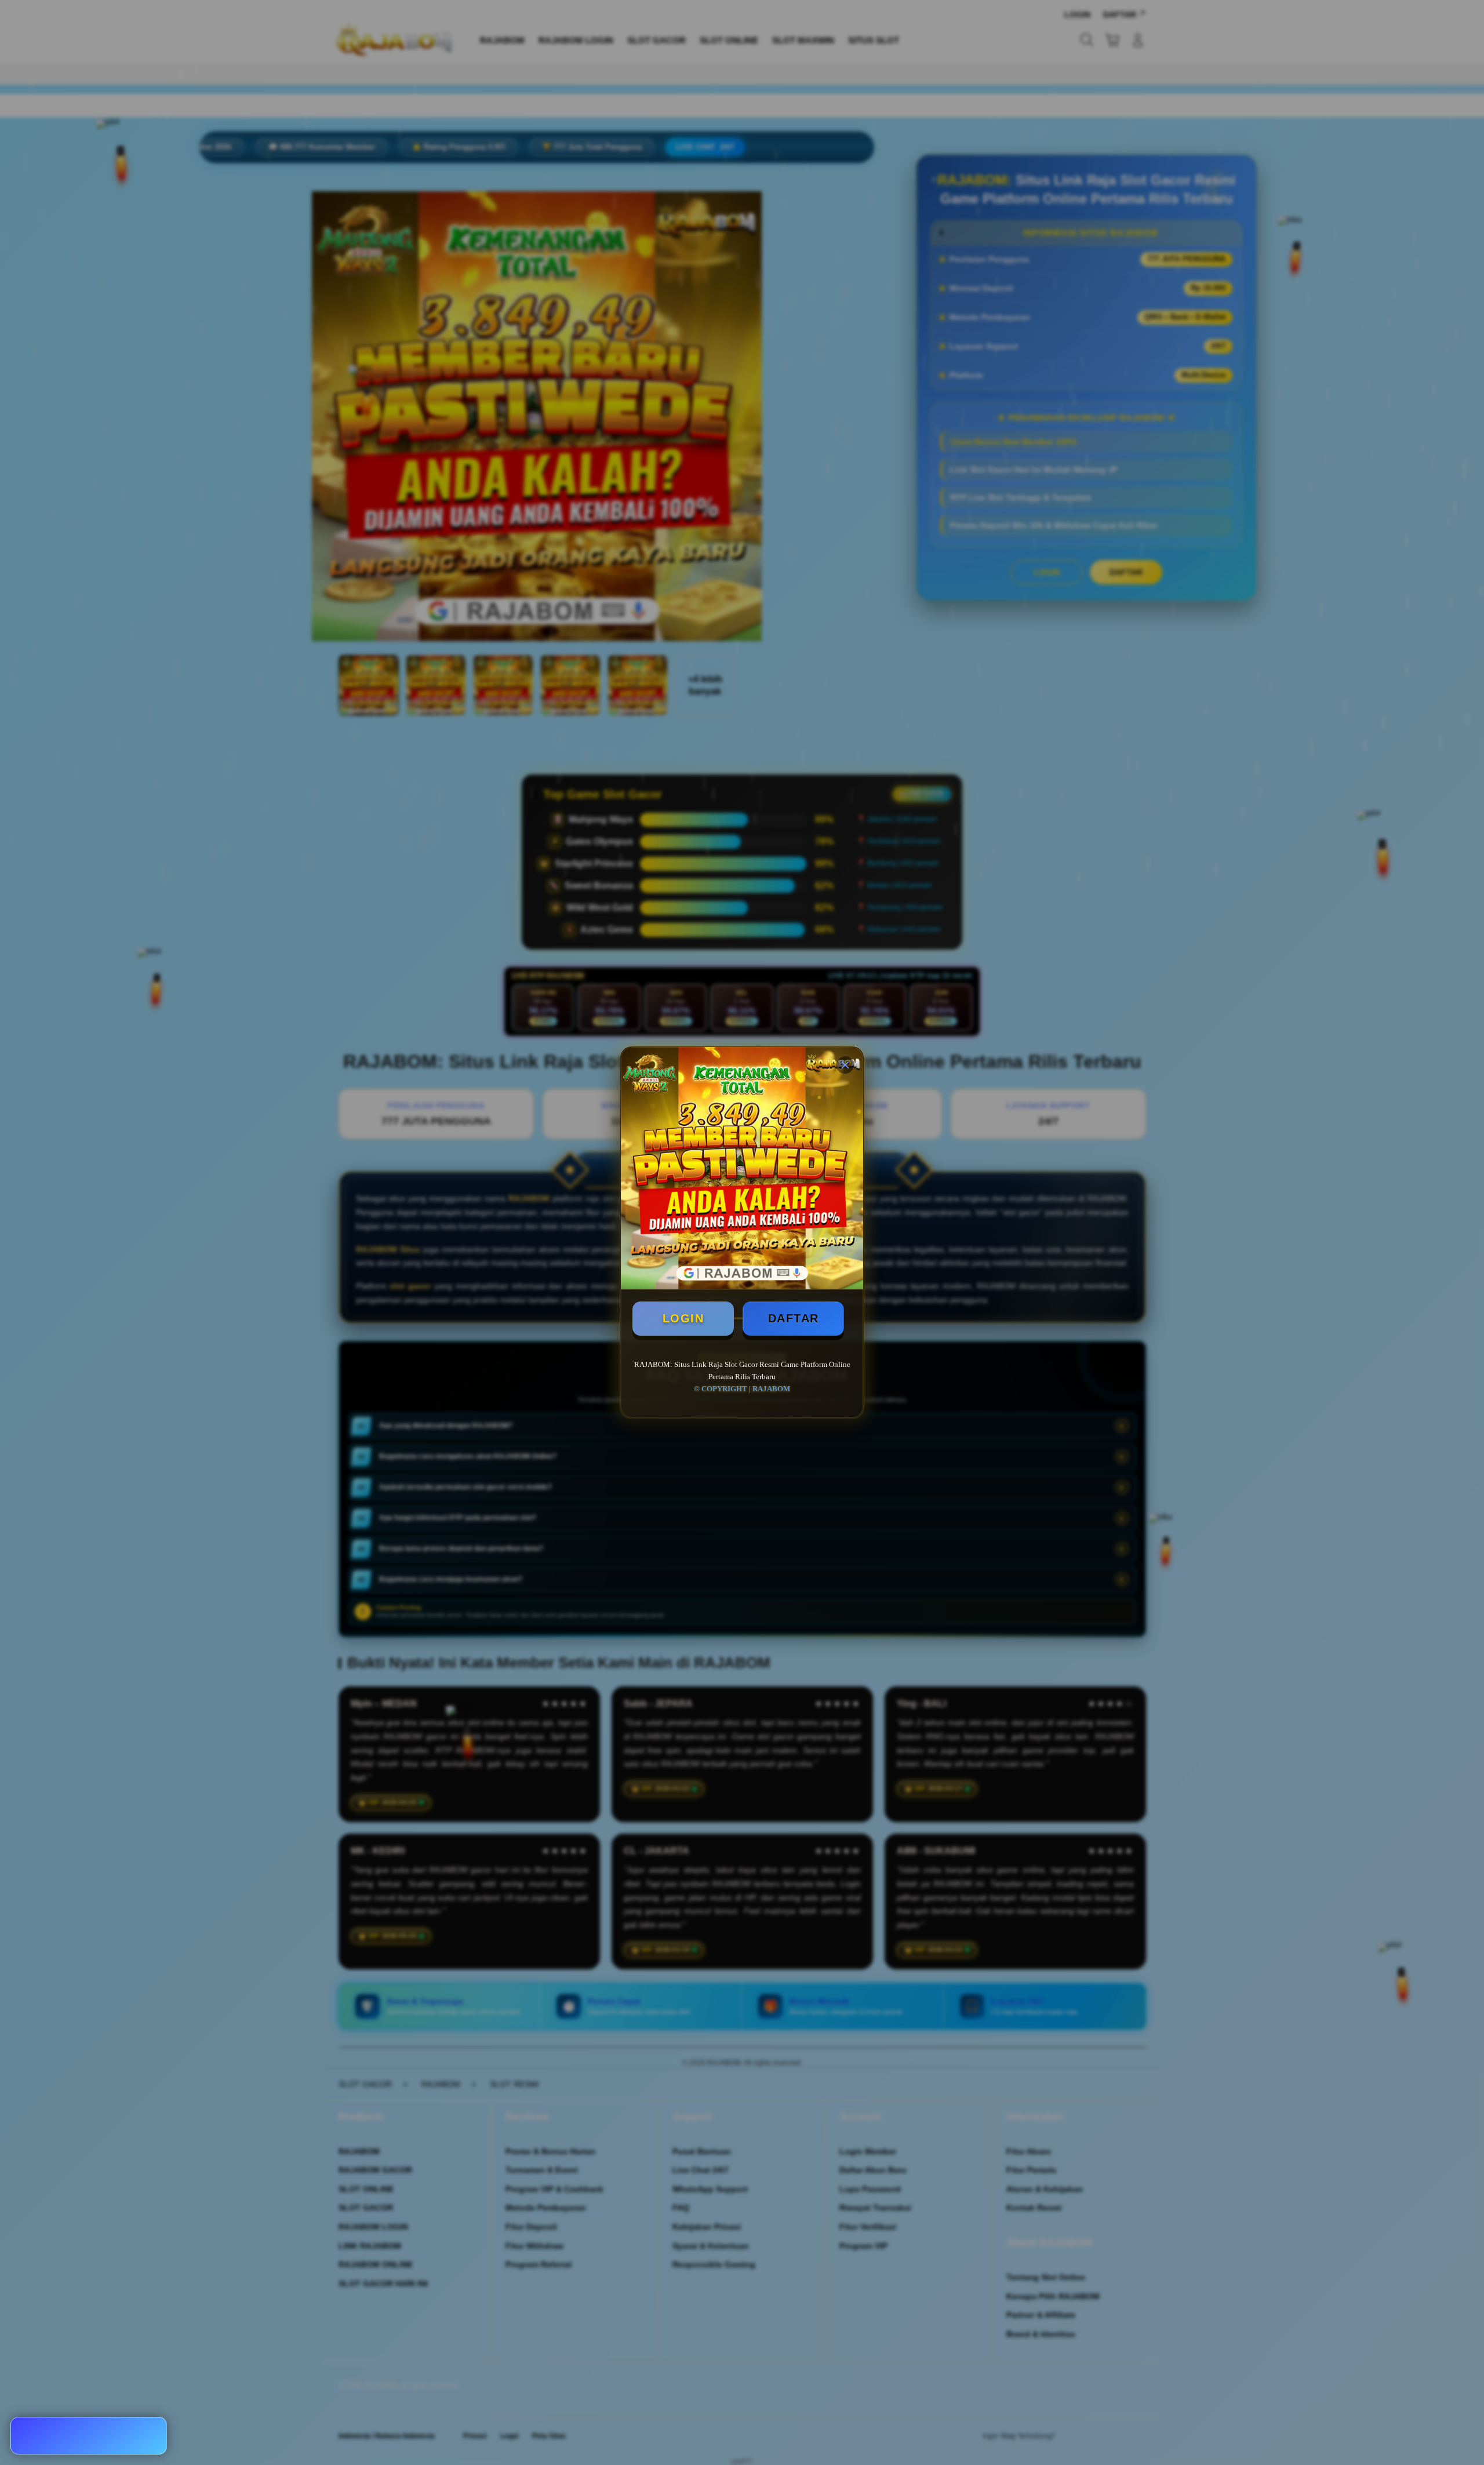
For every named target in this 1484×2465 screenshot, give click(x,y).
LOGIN (683, 1318)
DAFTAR (794, 1318)
